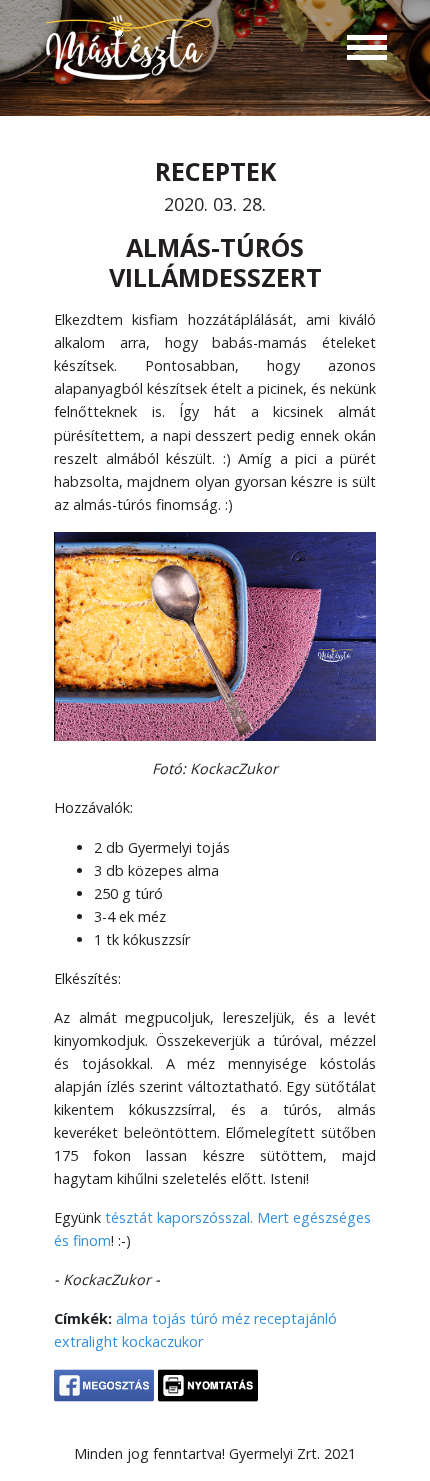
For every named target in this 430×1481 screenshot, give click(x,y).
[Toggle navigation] (367, 50)
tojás (169, 1318)
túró (204, 1318)
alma (132, 1318)
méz (236, 1318)
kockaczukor (162, 1341)
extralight (86, 1341)
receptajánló (295, 1318)
